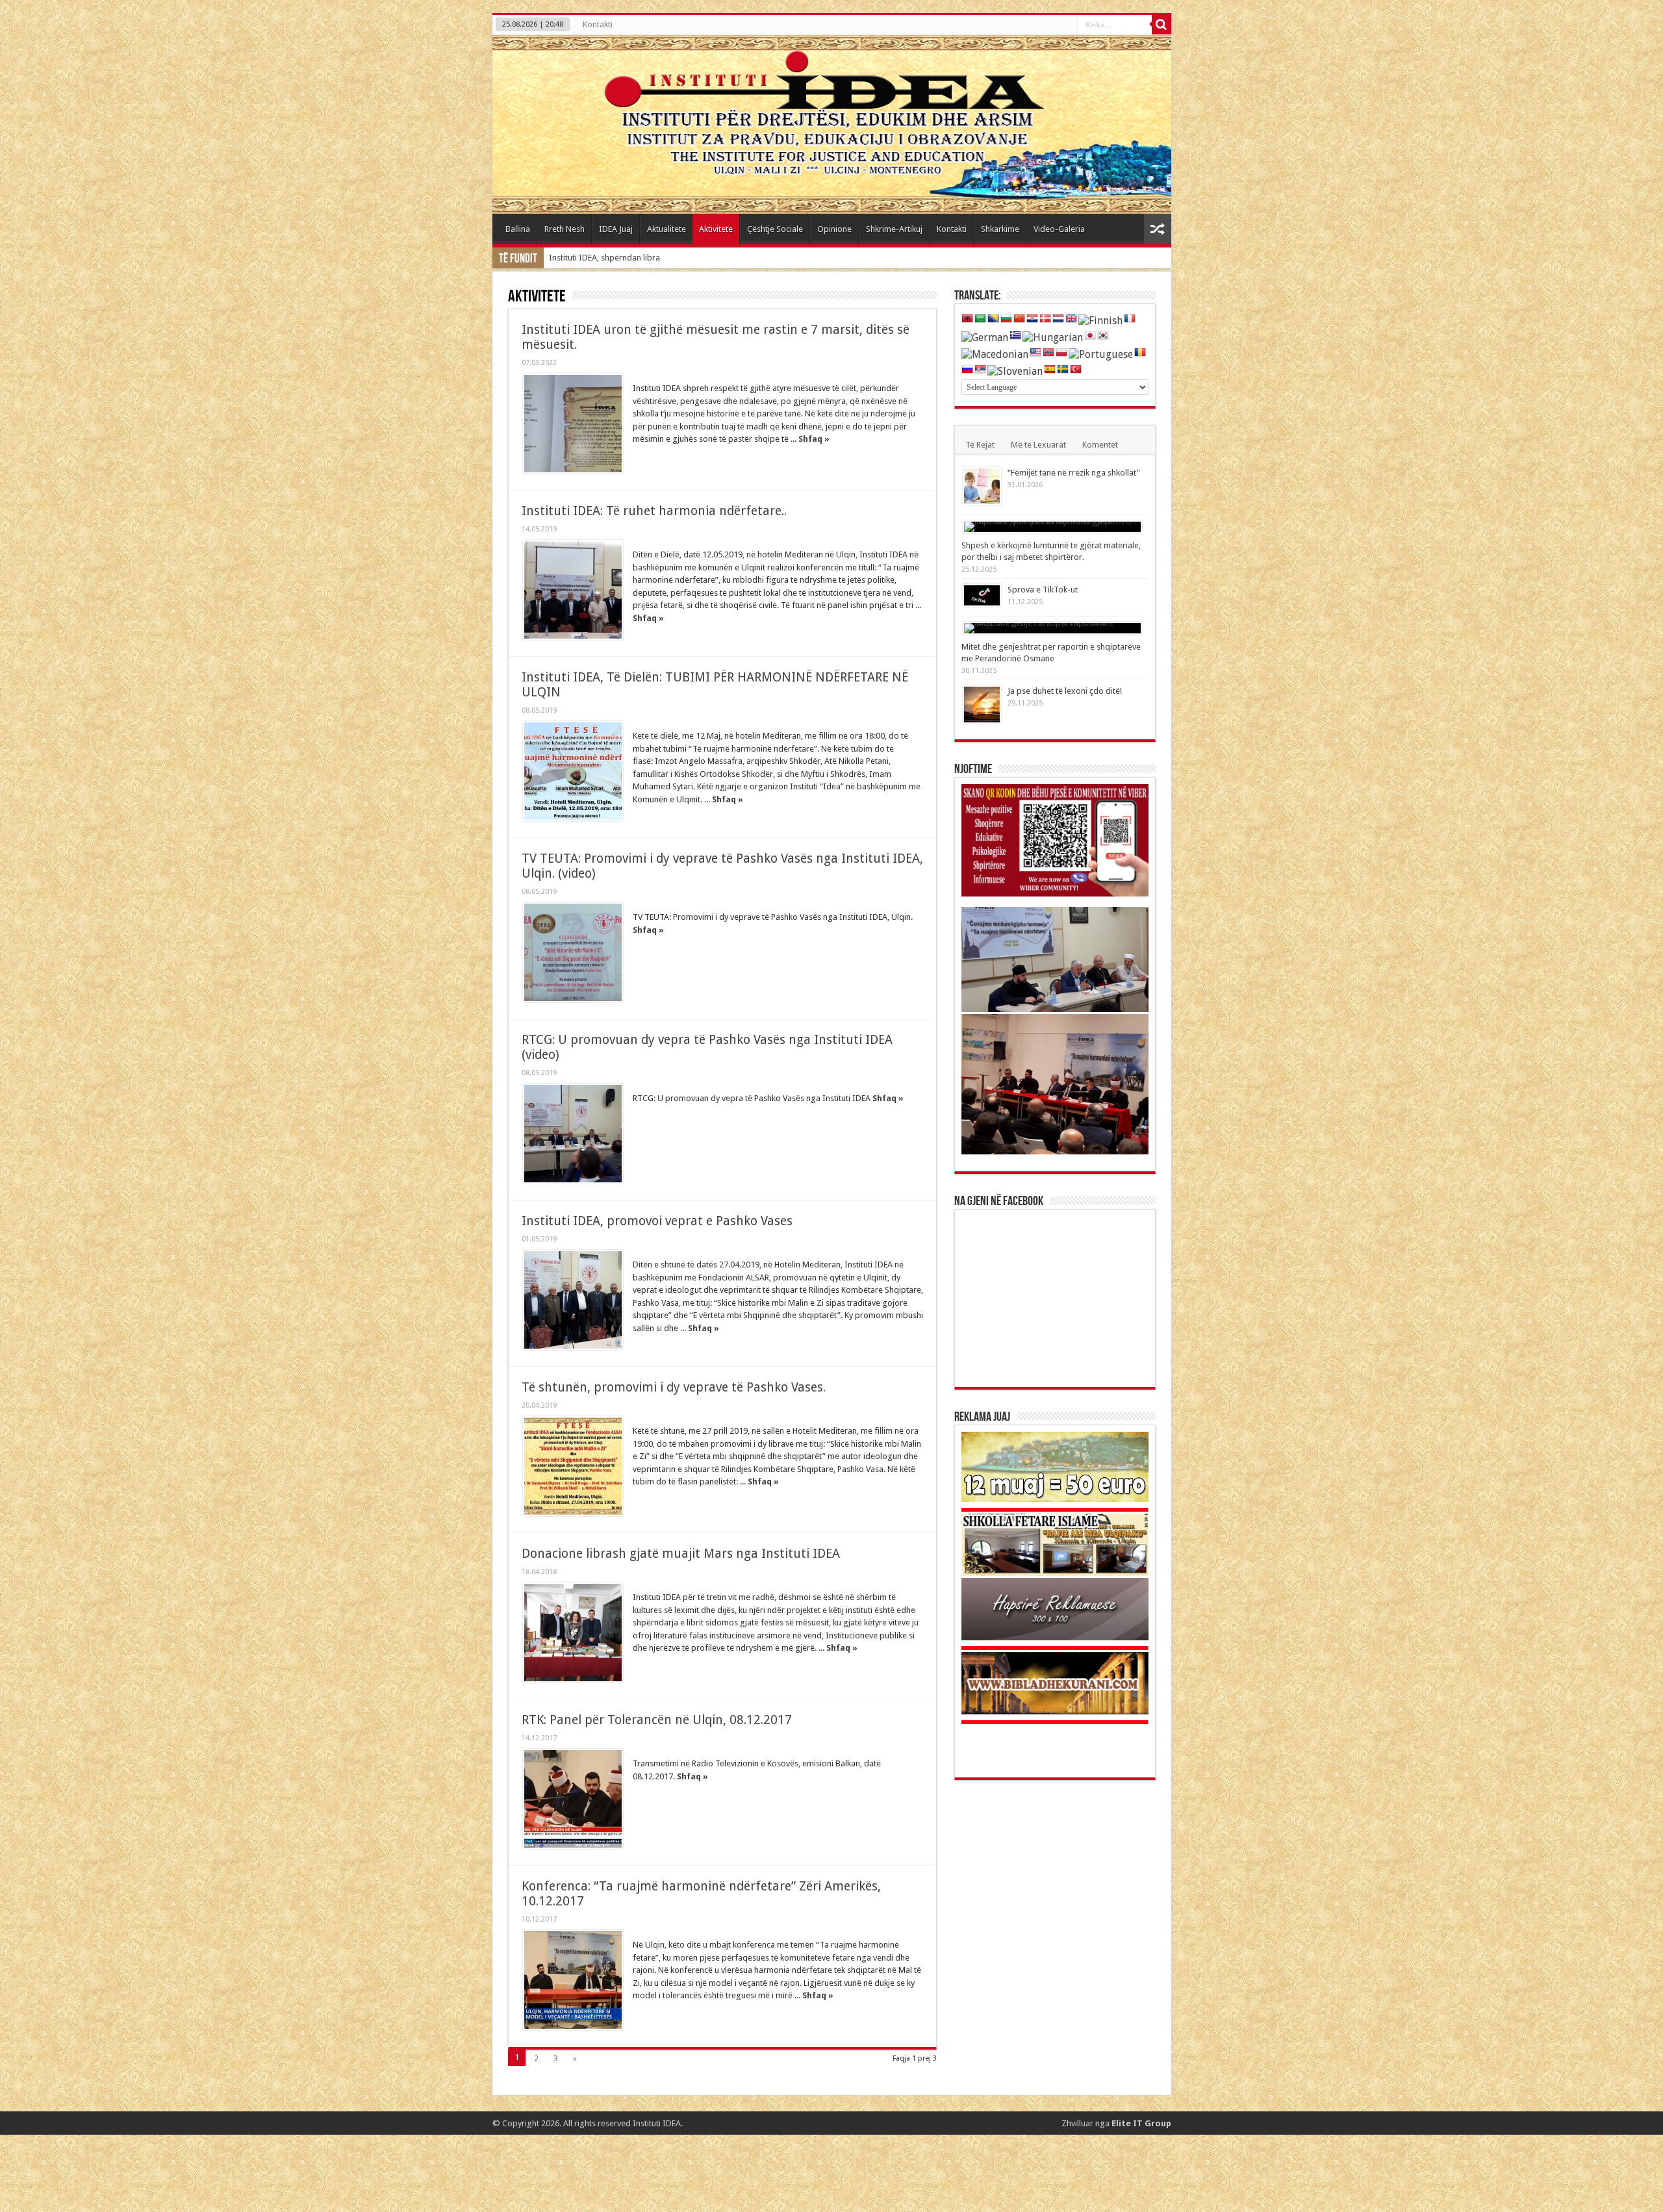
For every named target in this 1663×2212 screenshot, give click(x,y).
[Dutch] (1058, 319)
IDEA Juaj (616, 229)
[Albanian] (967, 319)
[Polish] (1061, 353)
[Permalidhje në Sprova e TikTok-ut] (982, 595)
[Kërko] (1162, 25)
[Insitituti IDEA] (832, 124)
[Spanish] (1050, 370)
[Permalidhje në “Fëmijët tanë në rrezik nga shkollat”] (982, 486)
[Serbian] (980, 370)
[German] (985, 337)
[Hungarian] (1053, 337)
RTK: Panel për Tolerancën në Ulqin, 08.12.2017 (657, 1720)
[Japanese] (1090, 336)
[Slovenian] (1015, 371)
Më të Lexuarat (1038, 445)
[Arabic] (980, 319)
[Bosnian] (993, 319)
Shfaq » (814, 439)
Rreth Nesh (565, 229)
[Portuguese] (1101, 354)
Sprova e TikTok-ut (1043, 590)
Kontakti (598, 24)
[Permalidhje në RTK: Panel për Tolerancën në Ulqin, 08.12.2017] (573, 1799)
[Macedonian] (995, 354)
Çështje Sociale (775, 229)
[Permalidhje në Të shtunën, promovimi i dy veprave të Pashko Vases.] (573, 1466)
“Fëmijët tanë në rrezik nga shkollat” (1074, 473)
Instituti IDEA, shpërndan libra (604, 258)
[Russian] (967, 370)
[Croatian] (1032, 319)
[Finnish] (1100, 320)
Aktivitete (716, 229)
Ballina (518, 229)
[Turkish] (1076, 370)
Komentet (1100, 445)
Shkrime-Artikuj (894, 229)
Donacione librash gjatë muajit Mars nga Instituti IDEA (681, 1554)
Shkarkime (1000, 229)
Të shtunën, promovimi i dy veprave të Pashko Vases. (674, 1387)
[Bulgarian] (1006, 319)
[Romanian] (1140, 353)
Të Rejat (980, 445)
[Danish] (1045, 319)
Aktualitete (666, 229)
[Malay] (1035, 353)
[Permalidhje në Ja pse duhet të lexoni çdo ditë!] (982, 705)
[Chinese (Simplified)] (1019, 319)
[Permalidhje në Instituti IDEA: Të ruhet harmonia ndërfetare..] (573, 590)
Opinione (834, 229)
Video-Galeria (1059, 229)
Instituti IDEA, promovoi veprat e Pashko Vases (657, 1221)
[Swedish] (1063, 370)
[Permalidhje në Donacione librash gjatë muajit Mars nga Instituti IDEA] (573, 1633)
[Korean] (1103, 336)
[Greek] (1015, 336)
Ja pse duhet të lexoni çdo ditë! (1065, 691)
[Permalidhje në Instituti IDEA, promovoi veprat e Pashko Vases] (573, 1300)
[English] (1071, 319)
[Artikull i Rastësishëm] (1158, 229)
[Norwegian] (1048, 353)
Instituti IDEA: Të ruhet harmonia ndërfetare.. (654, 511)
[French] (1130, 319)
